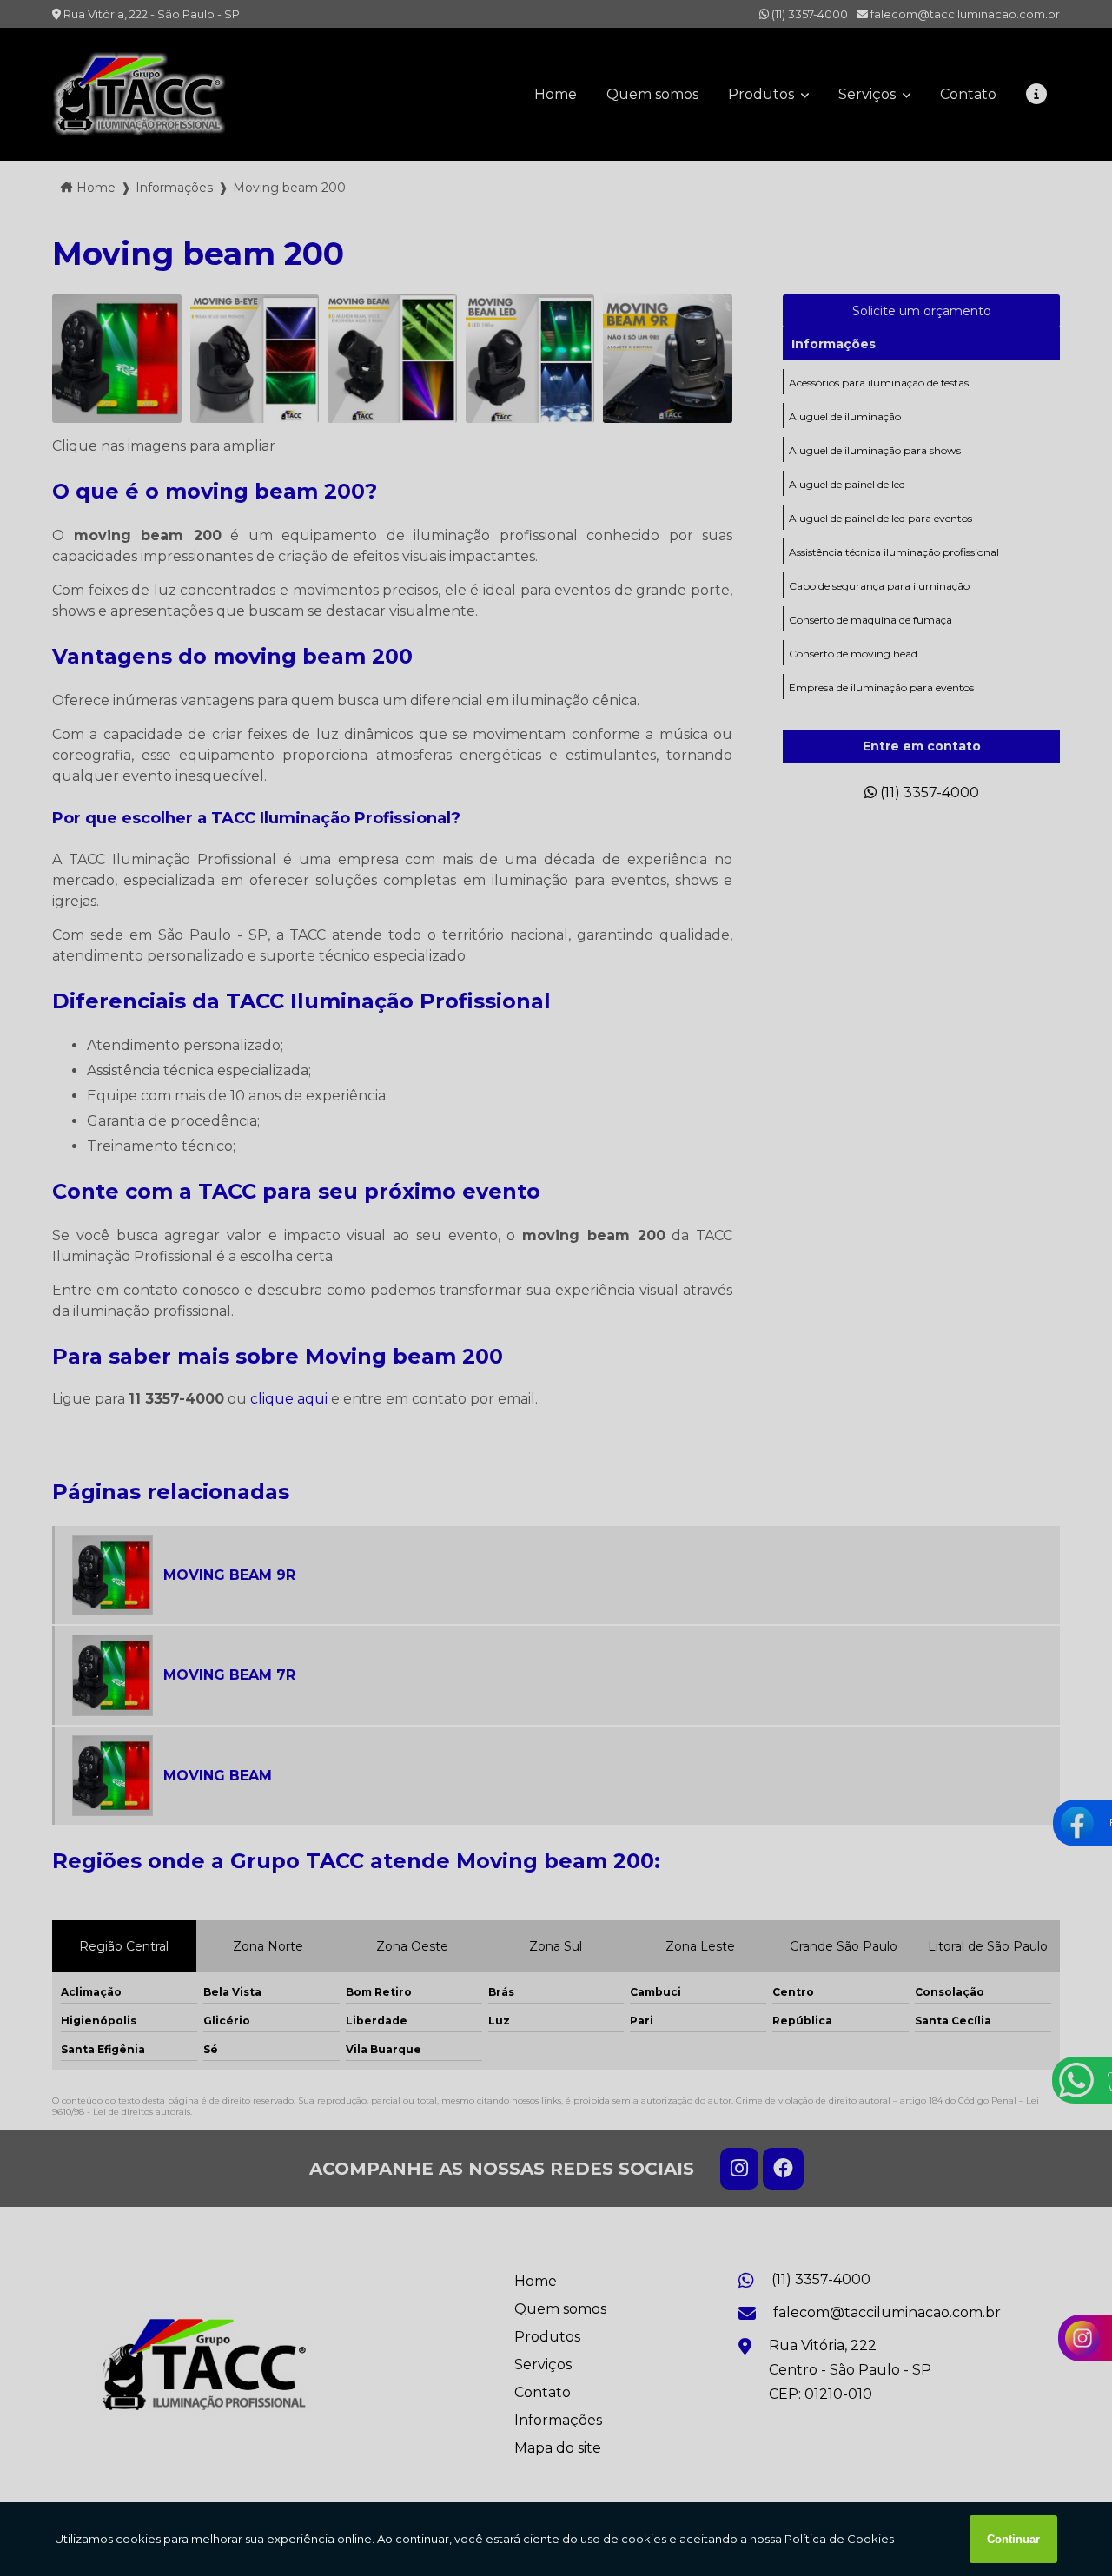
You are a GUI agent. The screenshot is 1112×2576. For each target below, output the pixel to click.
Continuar (1013, 2539)
